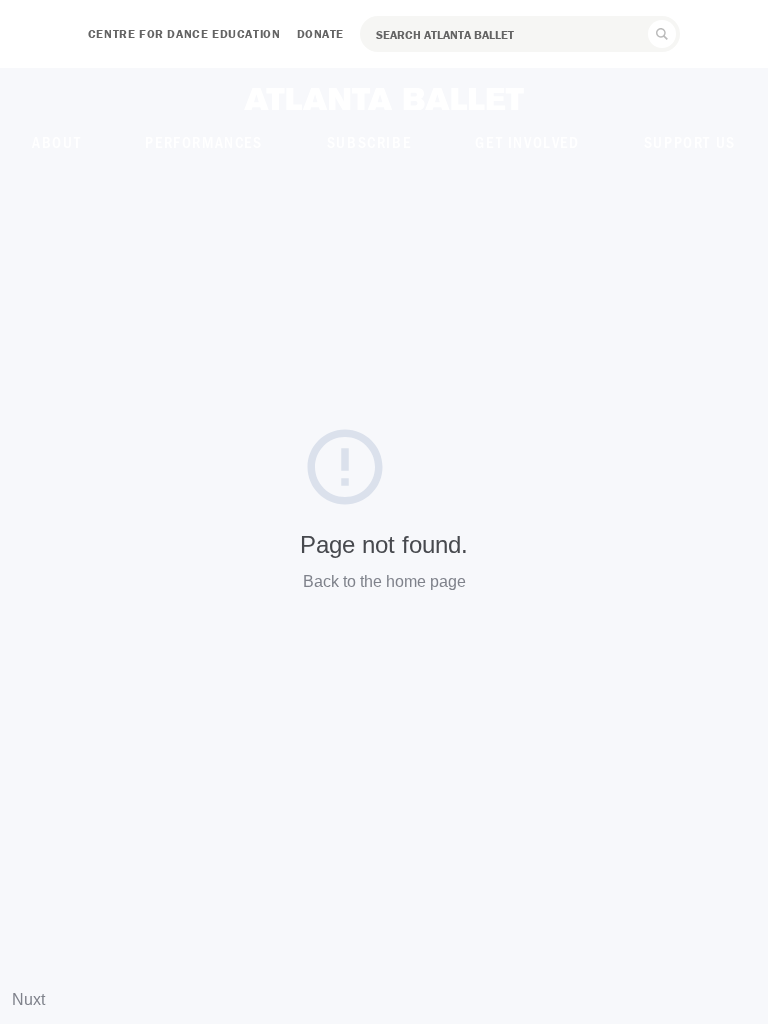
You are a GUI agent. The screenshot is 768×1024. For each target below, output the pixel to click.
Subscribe (369, 141)
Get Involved (527, 141)
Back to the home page (384, 581)
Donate (321, 33)
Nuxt (28, 999)
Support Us (690, 141)
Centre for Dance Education (184, 33)
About (56, 141)
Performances (203, 141)
